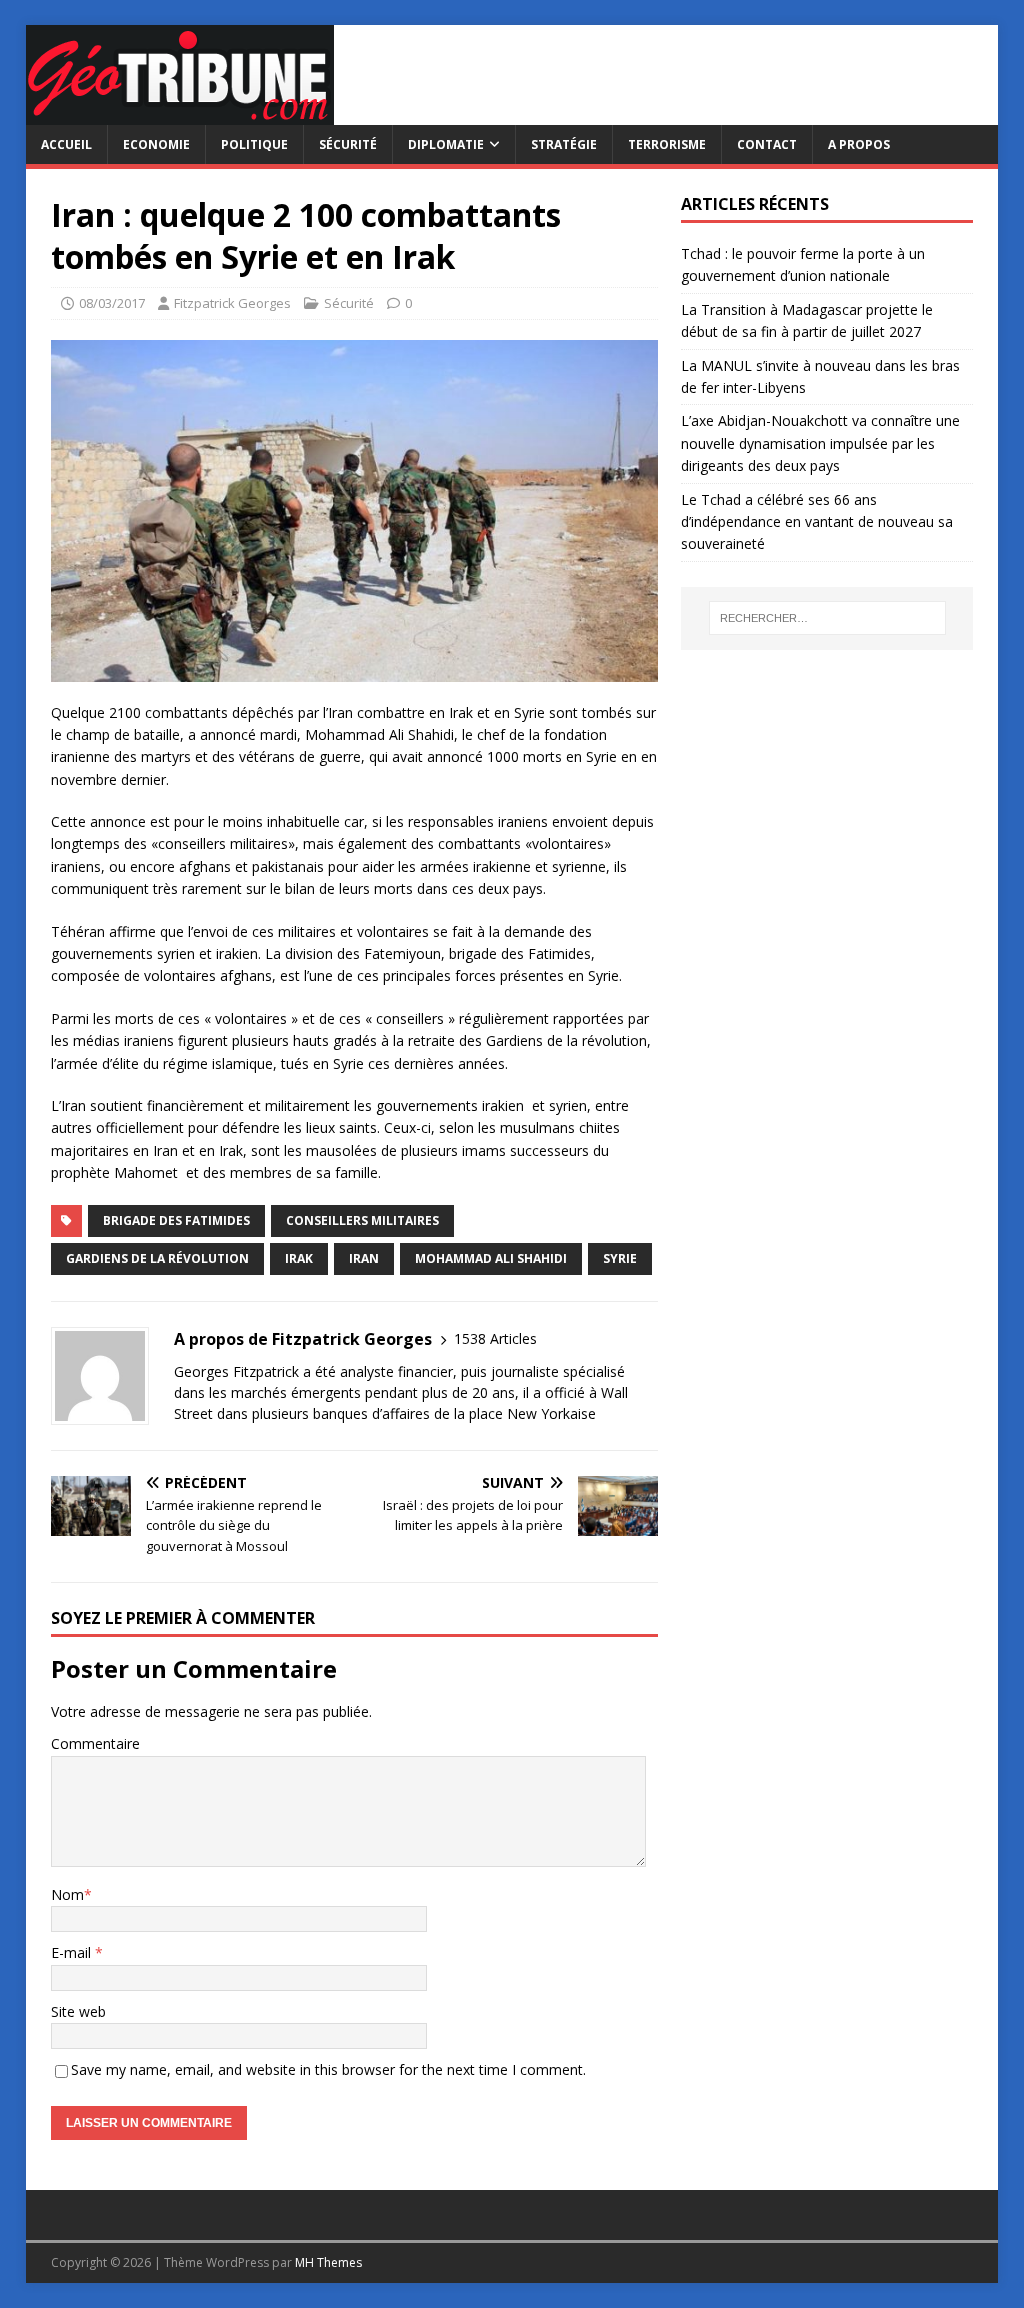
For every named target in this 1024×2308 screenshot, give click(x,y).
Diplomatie (446, 144)
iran (364, 1258)
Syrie (620, 1258)
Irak (299, 1258)
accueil (66, 144)
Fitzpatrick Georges (232, 303)
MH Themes (328, 2262)
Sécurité (348, 144)
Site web (78, 2011)
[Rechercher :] (827, 618)
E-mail (73, 1952)
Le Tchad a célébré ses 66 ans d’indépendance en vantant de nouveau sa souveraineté (817, 522)
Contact (767, 144)
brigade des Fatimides (176, 1220)
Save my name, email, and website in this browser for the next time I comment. (328, 2069)
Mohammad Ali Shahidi (491, 1258)
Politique (254, 144)
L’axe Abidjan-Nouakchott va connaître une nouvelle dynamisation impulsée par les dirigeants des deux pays (820, 443)
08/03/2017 (112, 303)
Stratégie (564, 144)
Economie (156, 144)
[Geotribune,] (180, 113)
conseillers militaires (362, 1220)
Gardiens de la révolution (157, 1258)
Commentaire (95, 1743)
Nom (67, 1894)
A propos (859, 144)
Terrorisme (667, 144)
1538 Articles (495, 1338)
